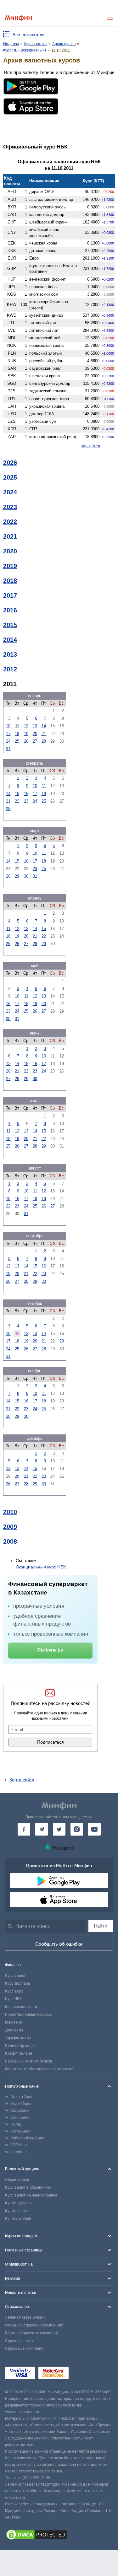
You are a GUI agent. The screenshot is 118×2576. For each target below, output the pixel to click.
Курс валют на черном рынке (31, 2195)
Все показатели (29, 35)
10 (8, 726)
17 (8, 734)
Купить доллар (18, 2203)
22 (17, 801)
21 (44, 734)
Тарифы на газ (18, 2038)
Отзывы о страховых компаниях (34, 2325)
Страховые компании (24, 2348)
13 (35, 726)
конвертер (91, 446)
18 (17, 734)
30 (26, 876)
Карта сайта (22, 1780)
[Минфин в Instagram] (77, 1829)
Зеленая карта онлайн (25, 2317)
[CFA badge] (86, 2374)
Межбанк (13, 2022)
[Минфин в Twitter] (59, 1829)
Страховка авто (19, 2341)
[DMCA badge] (59, 2536)
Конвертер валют (20, 2046)
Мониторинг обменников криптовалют (39, 2069)
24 (8, 741)
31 (8, 749)
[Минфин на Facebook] (24, 1829)
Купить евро (16, 2211)
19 (26, 734)
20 (35, 734)
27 (35, 741)
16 (26, 794)
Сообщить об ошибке (59, 1944)
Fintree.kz (51, 1650)
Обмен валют (17, 2180)
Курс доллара (17, 1983)
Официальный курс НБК (41, 1567)
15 (17, 794)
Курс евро (14, 1991)
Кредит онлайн (19, 2053)
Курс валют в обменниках (28, 2187)
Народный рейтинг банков (29, 2061)
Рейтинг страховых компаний (31, 2333)
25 (17, 741)
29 (17, 876)
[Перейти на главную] (18, 18)
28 (44, 741)
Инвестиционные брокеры (29, 2014)
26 (26, 741)
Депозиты (14, 2030)
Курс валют (15, 1976)
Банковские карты (21, 2007)
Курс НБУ (13, 1999)
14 (44, 726)
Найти (101, 1926)
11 (17, 726)
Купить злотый (18, 2218)
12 (26, 726)
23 (26, 801)
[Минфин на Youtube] (94, 1829)
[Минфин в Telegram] (42, 1829)
